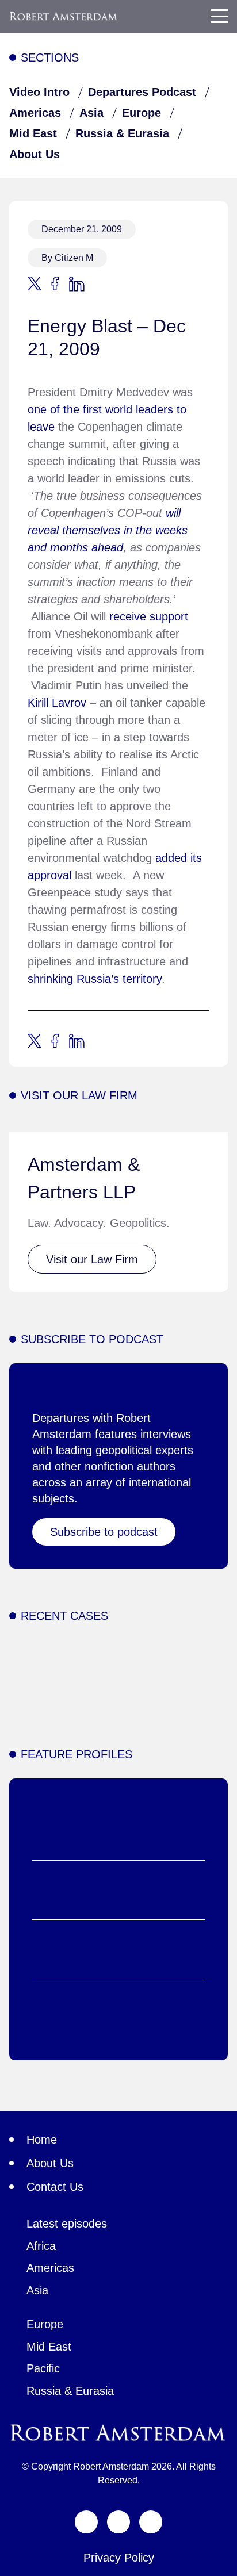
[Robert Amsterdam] (64, 16)
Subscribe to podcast (104, 1532)
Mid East (33, 133)
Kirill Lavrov (57, 703)
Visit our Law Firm (92, 1259)
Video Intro (39, 92)
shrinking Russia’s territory (95, 979)
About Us (35, 154)
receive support (149, 616)
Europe (142, 113)
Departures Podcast (142, 92)
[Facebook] (118, 2522)
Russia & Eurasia (122, 133)
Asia (91, 113)
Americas (35, 113)
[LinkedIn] (151, 2522)
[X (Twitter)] (86, 2522)
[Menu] (219, 16)
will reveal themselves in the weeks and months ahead (108, 530)
